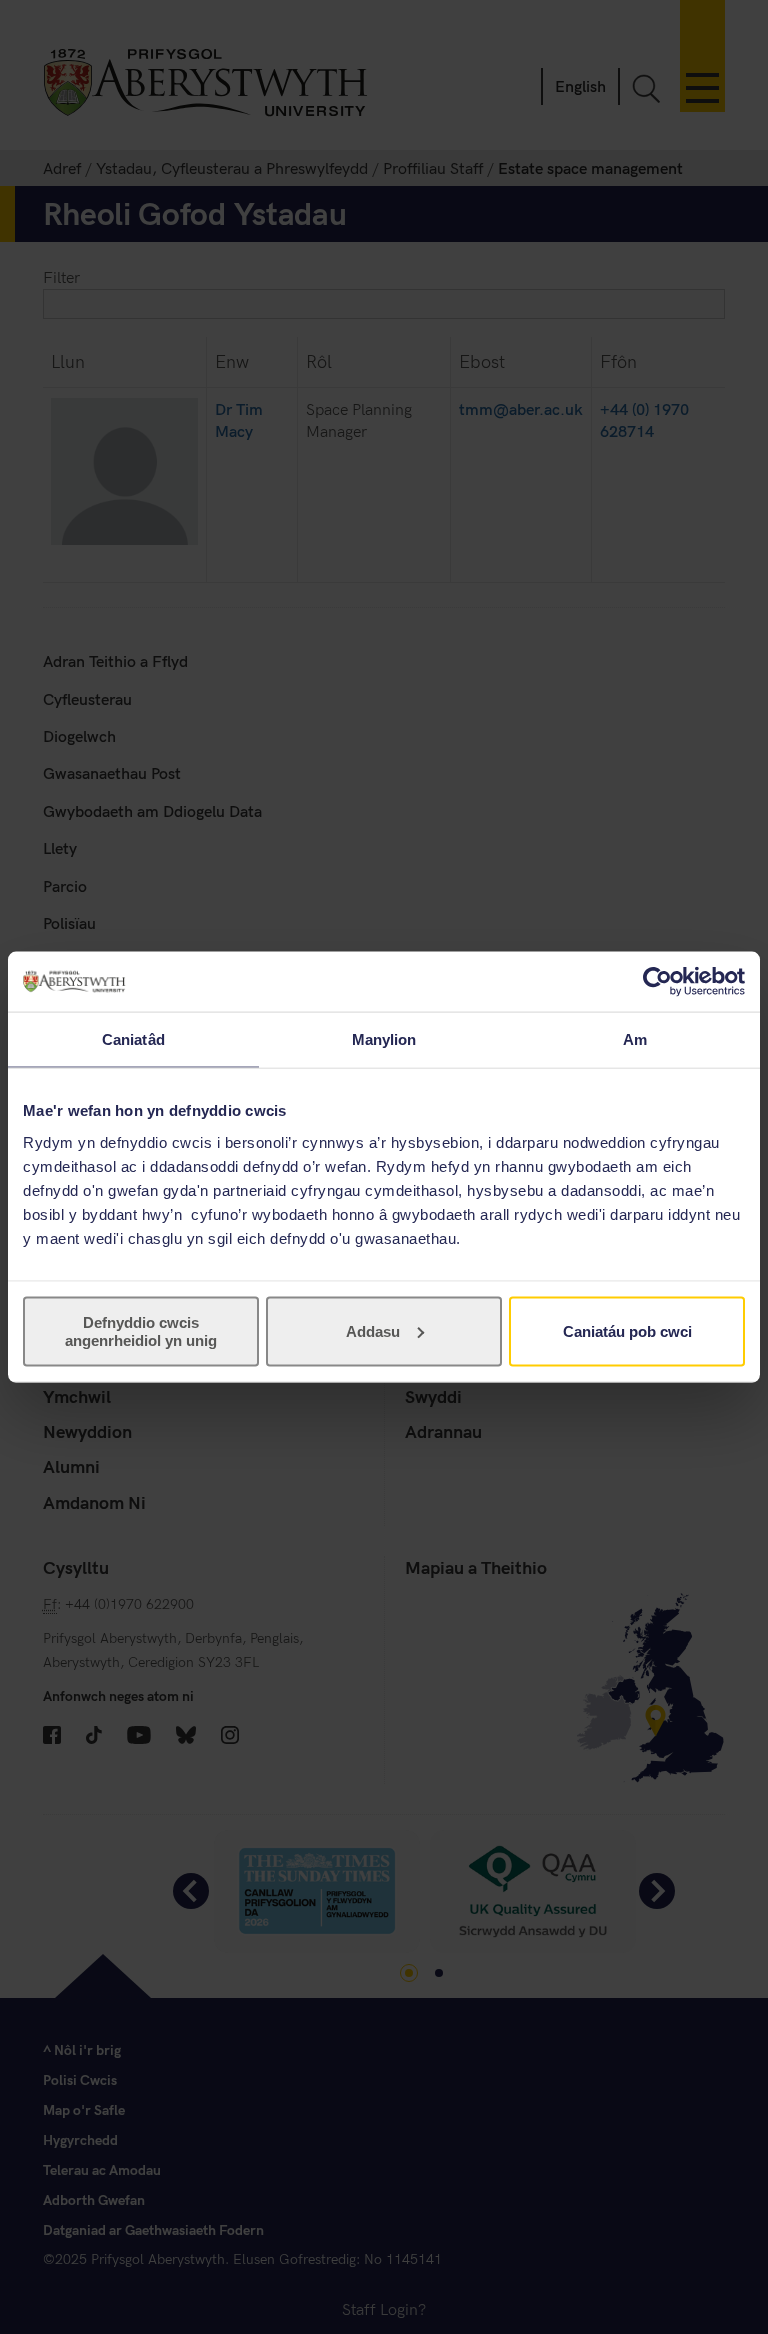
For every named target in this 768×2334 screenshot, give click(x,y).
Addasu (373, 1330)
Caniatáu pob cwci (627, 1330)
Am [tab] (635, 1039)
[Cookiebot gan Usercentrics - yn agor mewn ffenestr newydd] (657, 982)
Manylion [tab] (384, 1039)
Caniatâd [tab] (133, 1039)
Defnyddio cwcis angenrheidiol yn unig (141, 1330)
